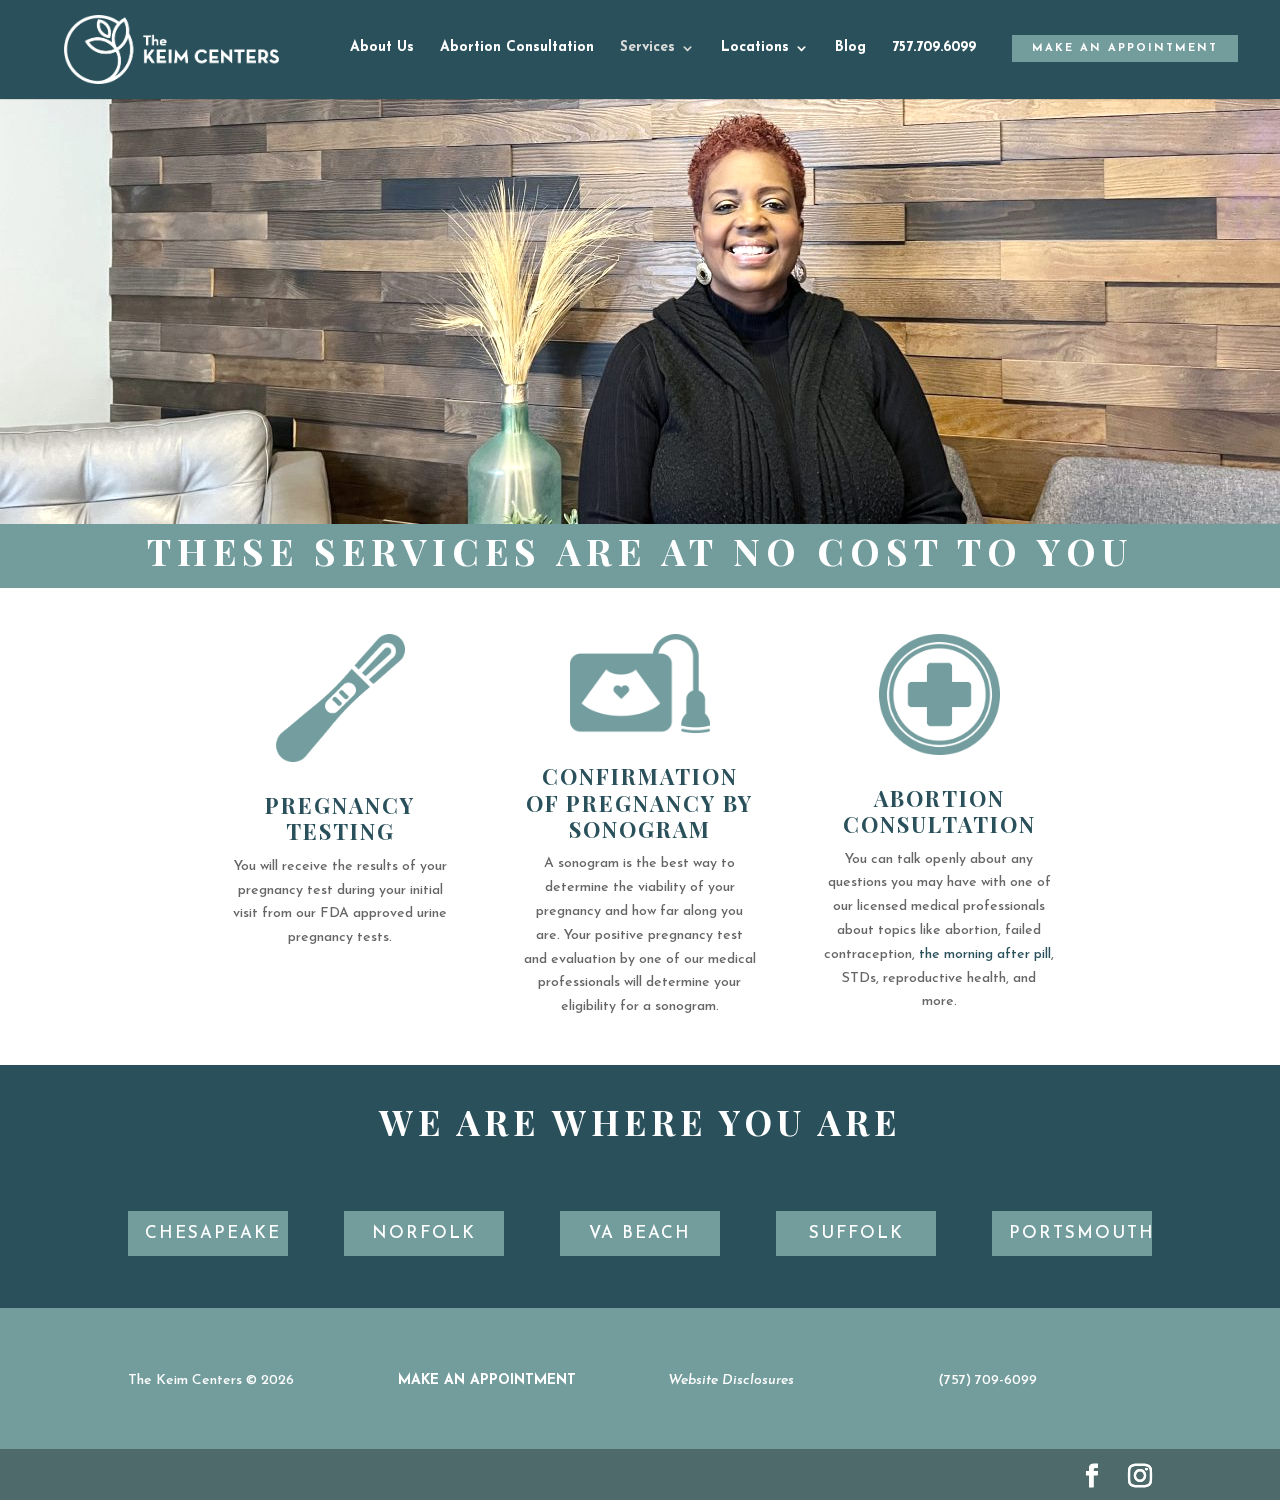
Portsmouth (1080, 1233)
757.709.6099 (934, 48)
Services (647, 48)
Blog (850, 48)
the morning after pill (985, 954)
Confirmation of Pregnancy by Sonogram (639, 802)
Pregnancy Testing (340, 818)
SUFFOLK (856, 1233)
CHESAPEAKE (213, 1233)
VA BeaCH (640, 1233)
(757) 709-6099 (987, 1380)
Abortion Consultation (517, 48)
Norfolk (424, 1233)
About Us (382, 48)
